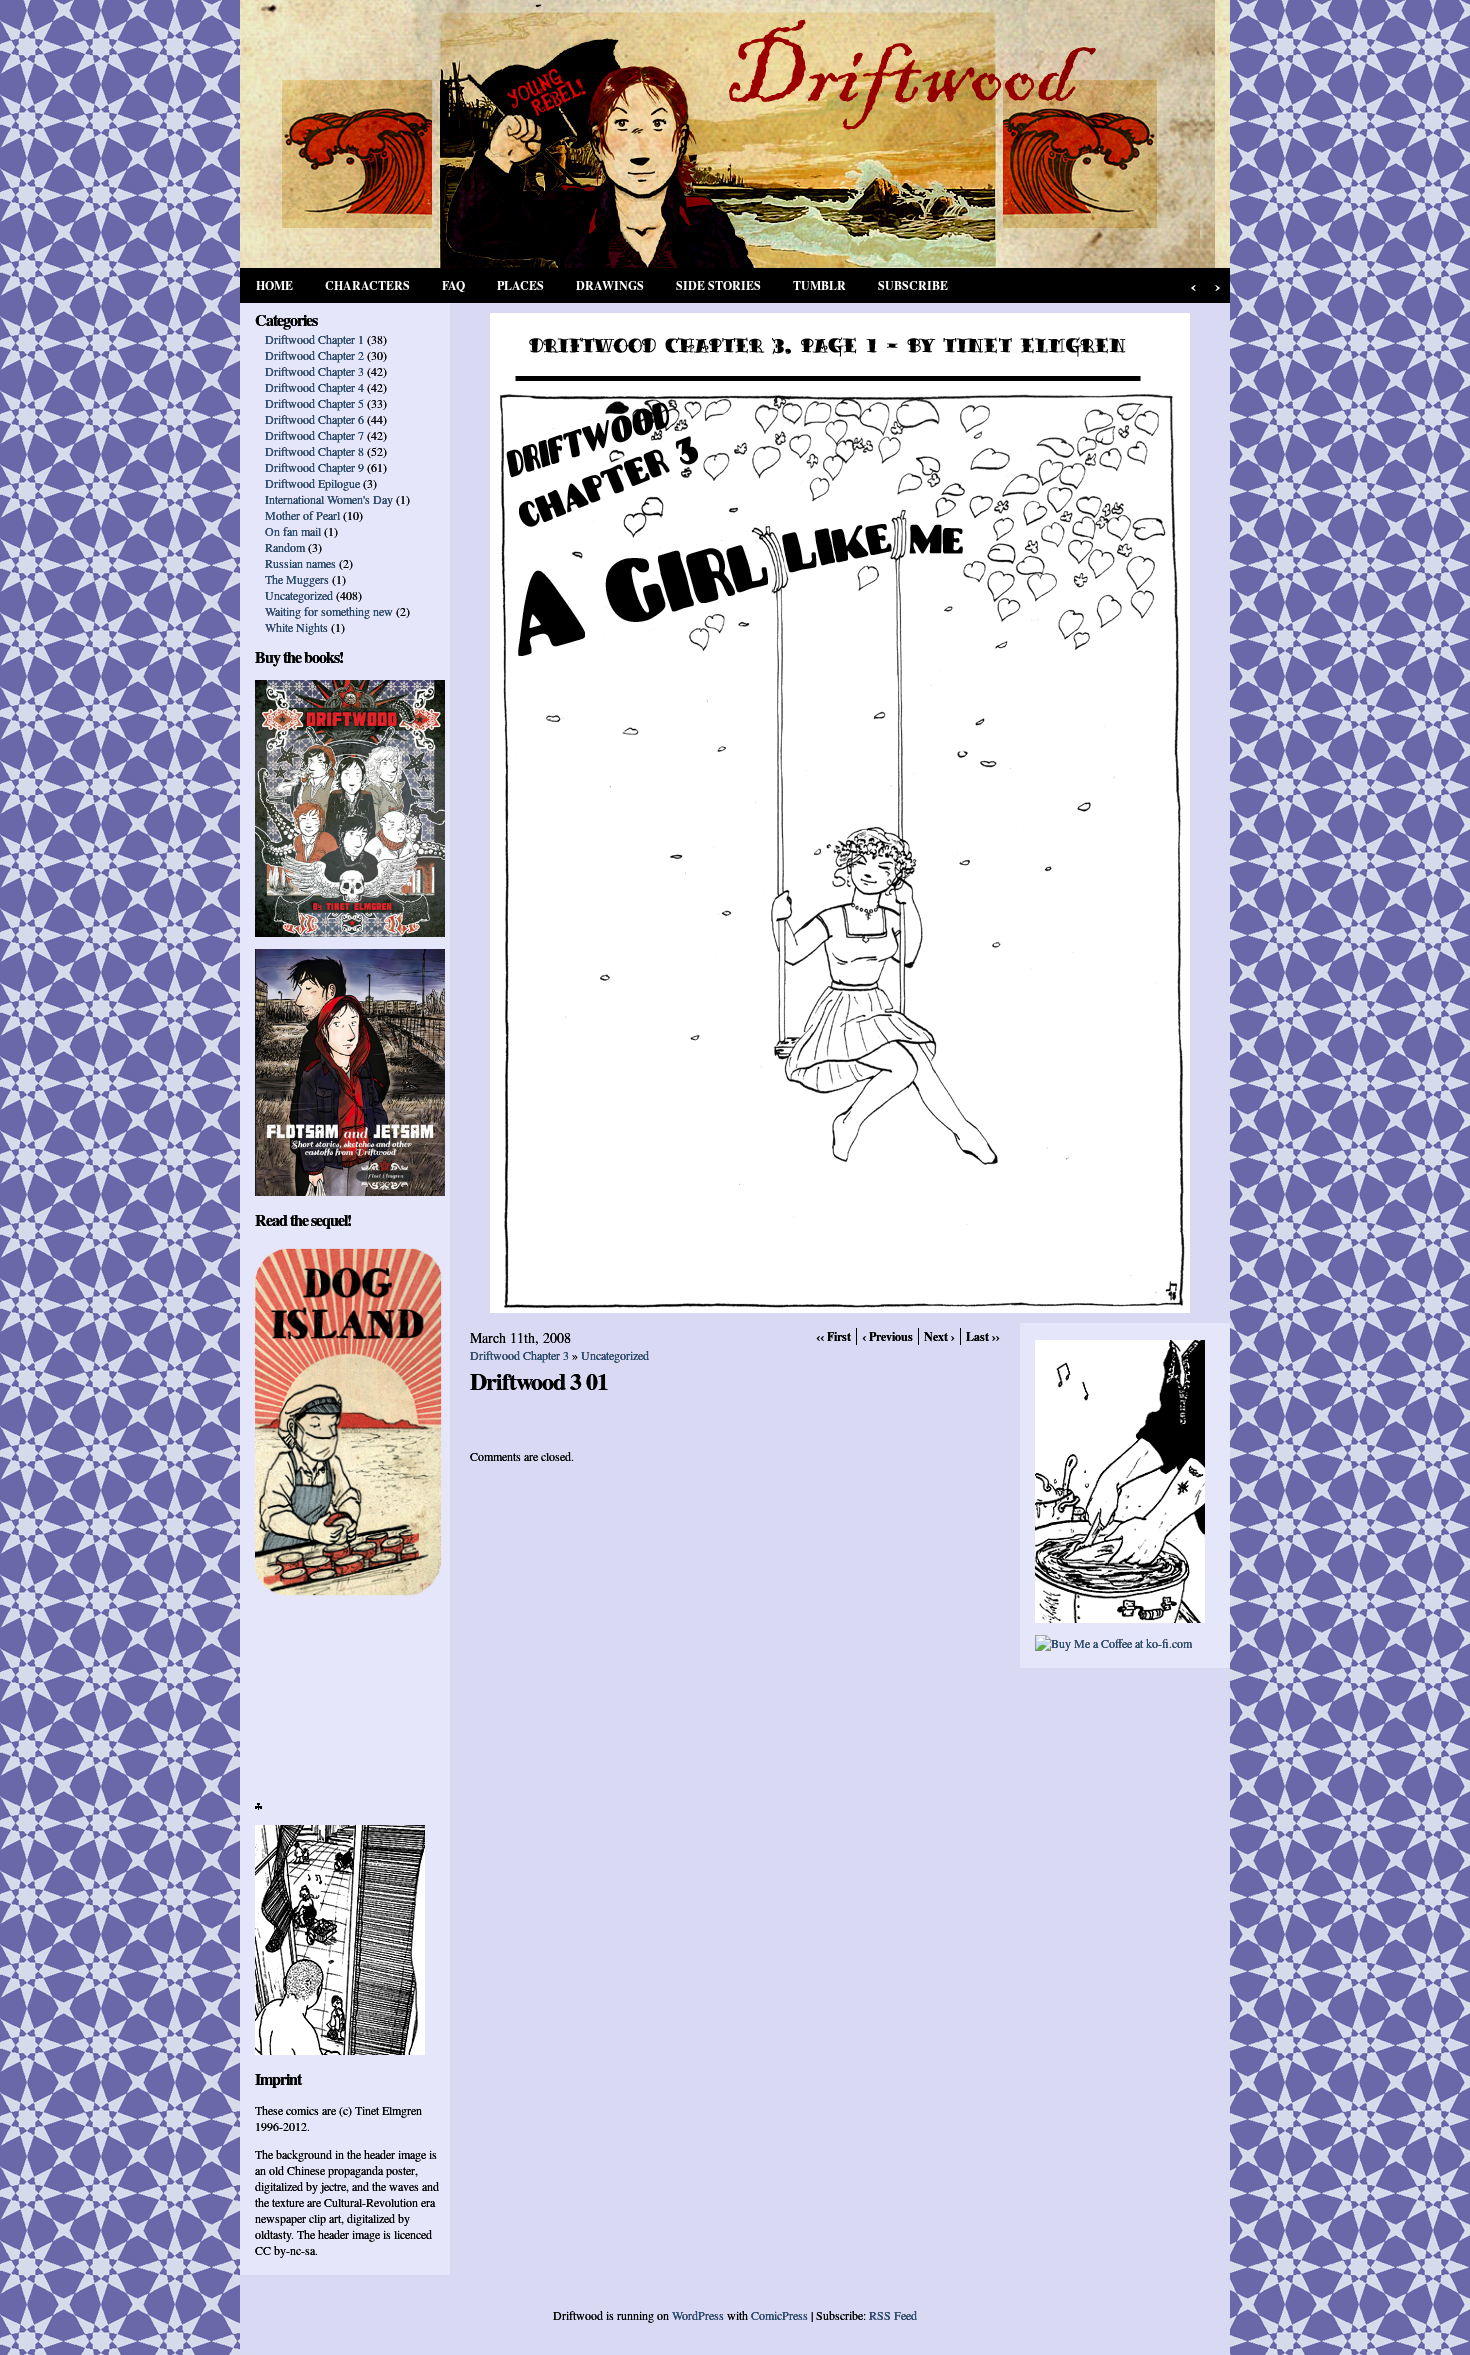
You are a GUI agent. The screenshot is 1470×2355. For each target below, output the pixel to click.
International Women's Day (329, 499)
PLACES (520, 285)
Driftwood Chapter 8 (314, 451)
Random (285, 547)
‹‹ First (833, 1336)
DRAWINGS (610, 285)
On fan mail (293, 531)
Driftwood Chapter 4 (314, 387)
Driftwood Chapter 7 (314, 435)
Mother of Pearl (302, 515)
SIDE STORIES (718, 285)
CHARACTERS (367, 285)
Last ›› (983, 1336)
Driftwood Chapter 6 (314, 419)
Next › (939, 1336)
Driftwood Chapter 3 (314, 371)
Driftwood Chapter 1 (314, 339)
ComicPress (779, 2315)
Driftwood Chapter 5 (314, 403)
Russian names (300, 563)
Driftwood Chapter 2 (314, 355)
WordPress (698, 2315)
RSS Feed (893, 2315)
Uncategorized (299, 595)
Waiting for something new (329, 611)
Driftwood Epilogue (312, 483)
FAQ (453, 285)
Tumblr (819, 285)
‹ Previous (887, 1336)
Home (274, 285)
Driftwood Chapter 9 (314, 467)
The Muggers (297, 579)
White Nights (296, 627)
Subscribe (913, 285)
